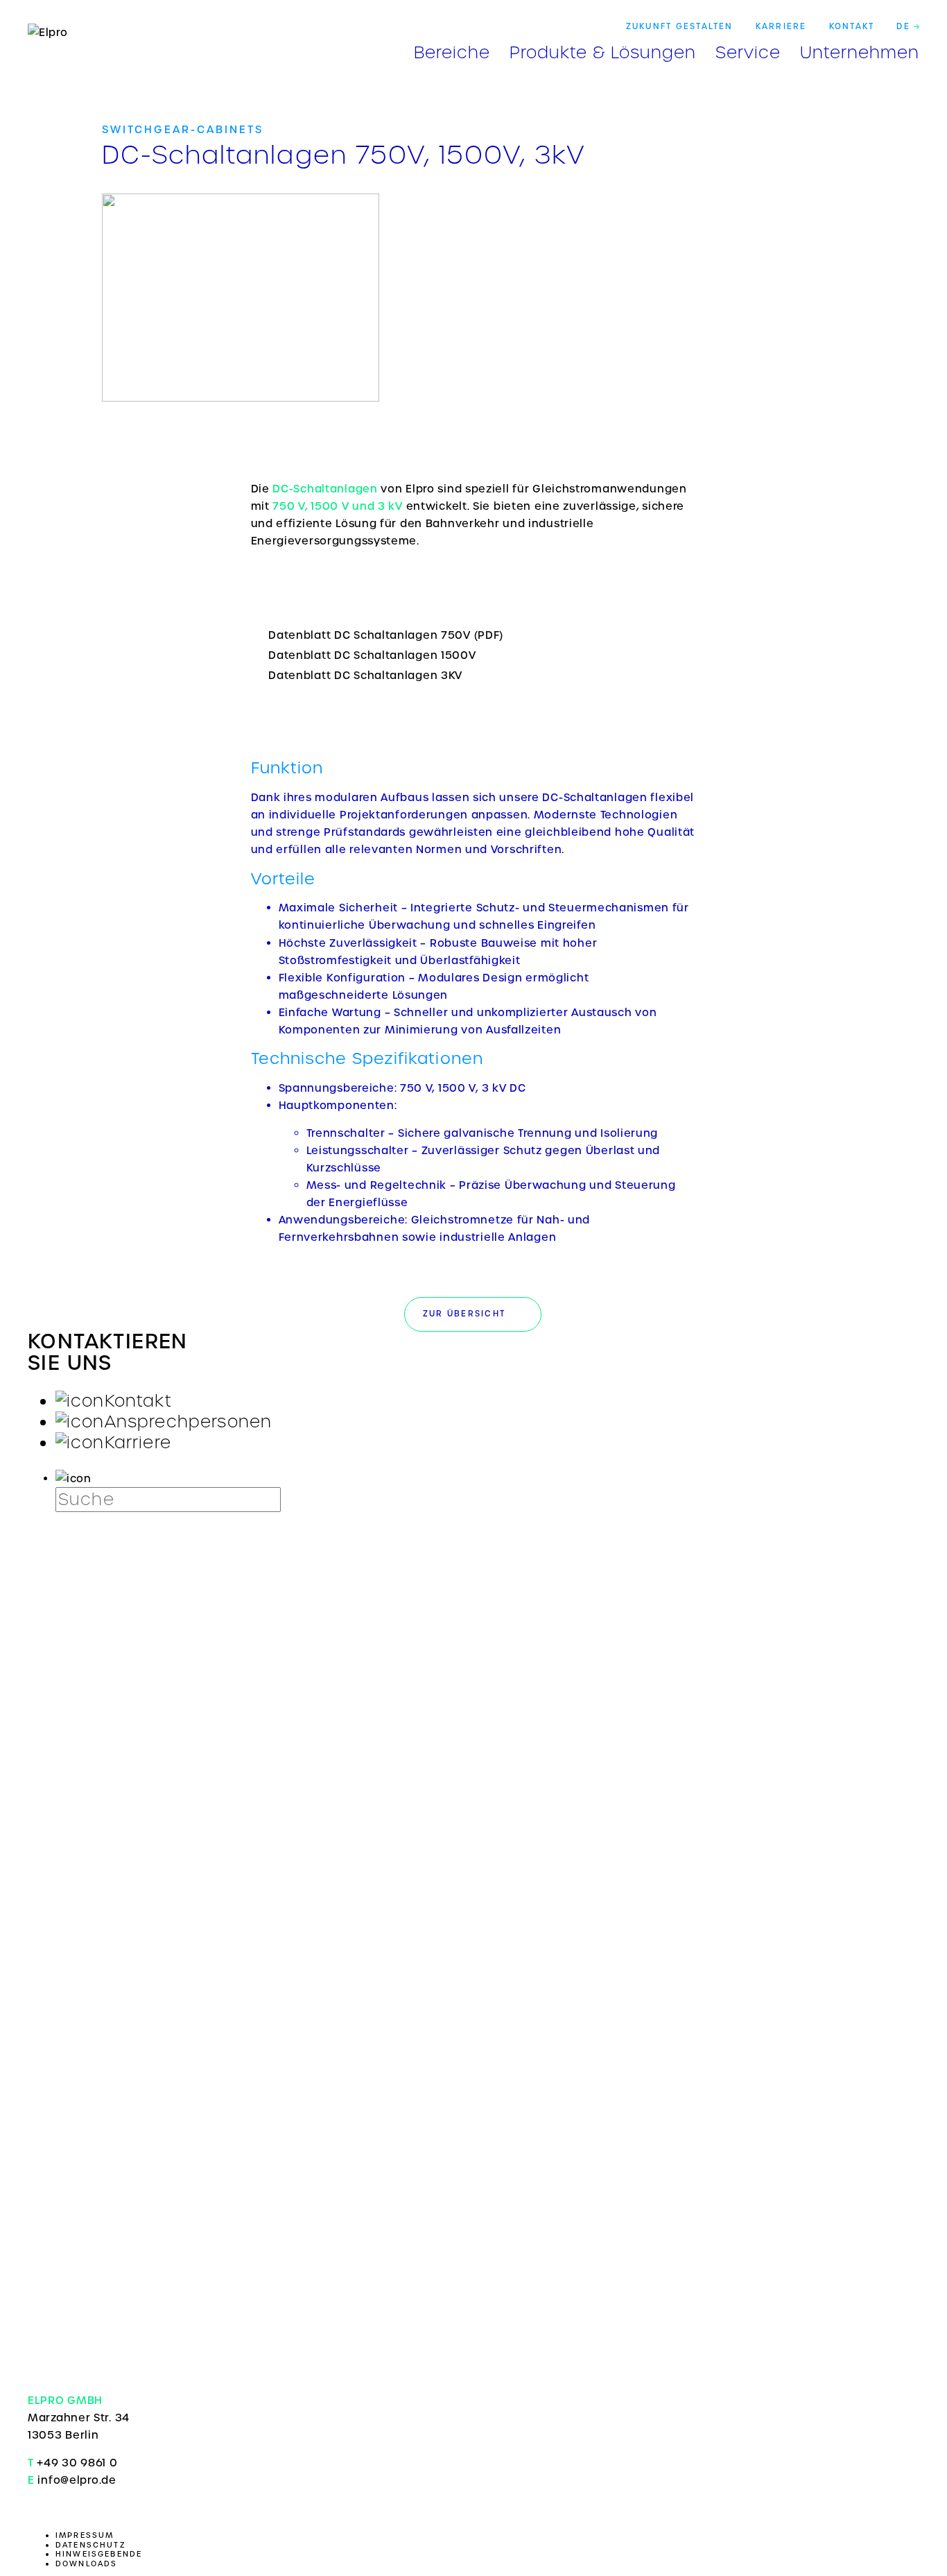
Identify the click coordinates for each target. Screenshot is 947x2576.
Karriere (781, 26)
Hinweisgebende (99, 2554)
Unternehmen (860, 50)
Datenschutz (91, 2545)
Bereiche (452, 50)
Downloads (87, 2564)
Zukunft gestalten (680, 26)
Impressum (85, 2535)
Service (748, 50)
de (905, 26)
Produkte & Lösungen (603, 50)
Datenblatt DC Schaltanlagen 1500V (372, 655)
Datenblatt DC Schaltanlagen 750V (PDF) (386, 635)
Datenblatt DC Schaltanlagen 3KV (365, 675)
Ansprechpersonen (189, 1422)
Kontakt (852, 26)
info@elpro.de (77, 2480)
